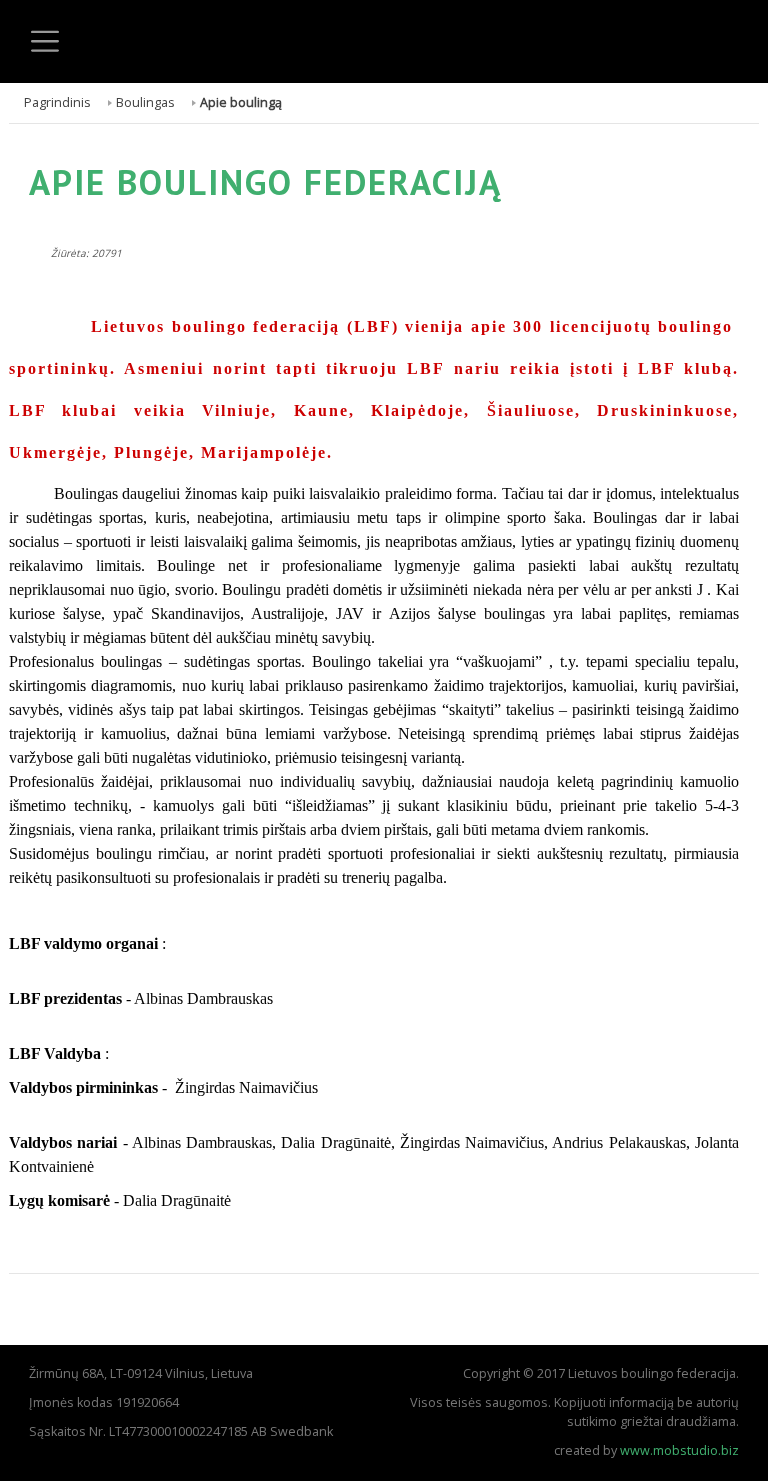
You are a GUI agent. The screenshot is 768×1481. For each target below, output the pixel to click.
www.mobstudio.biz (679, 1450)
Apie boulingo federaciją (265, 182)
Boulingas (145, 102)
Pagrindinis (57, 102)
